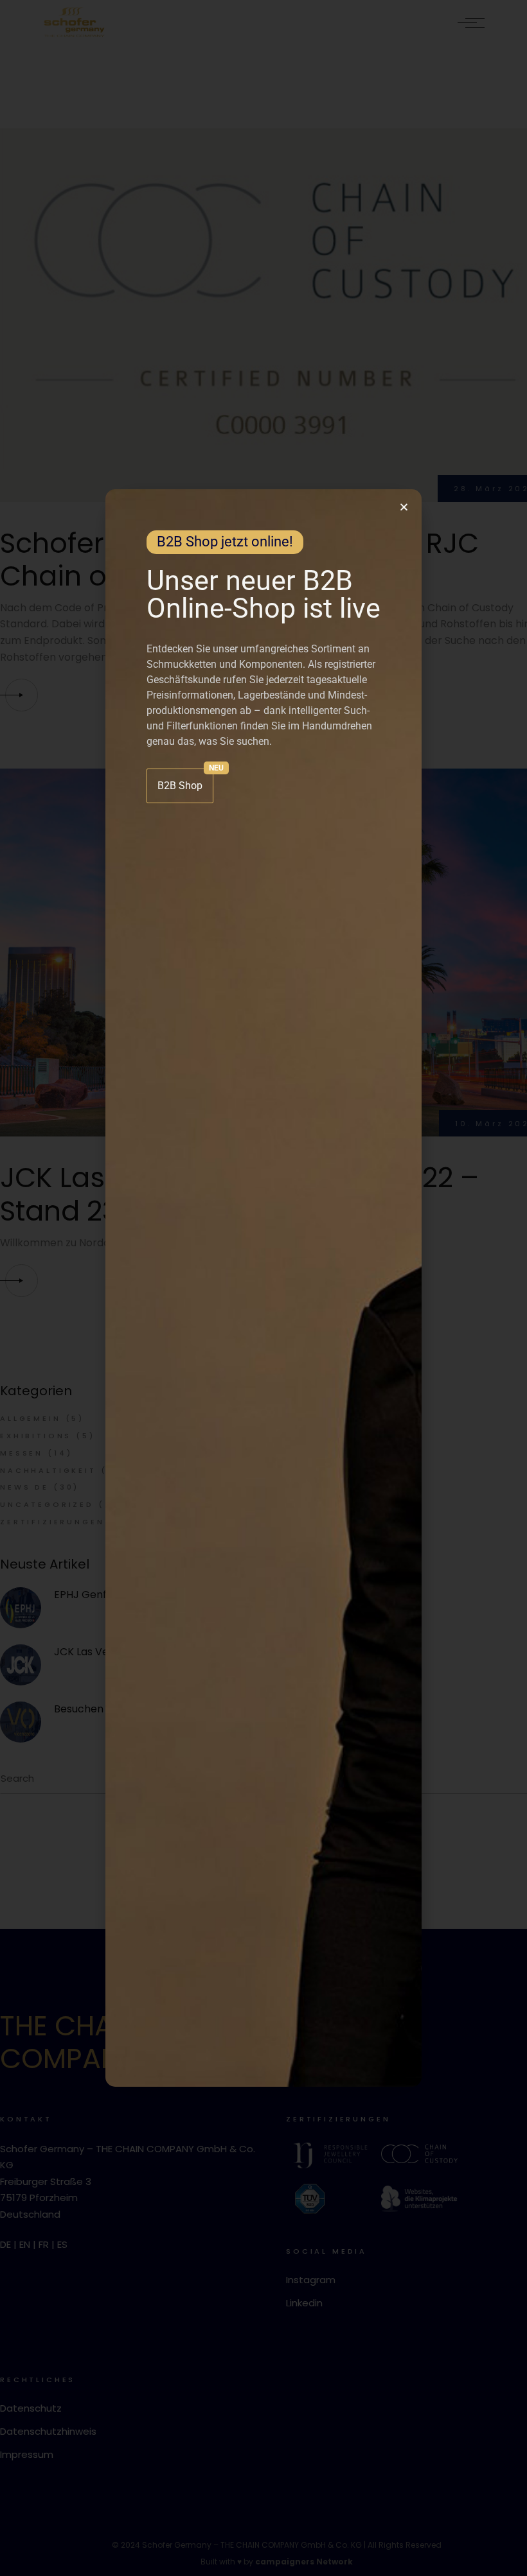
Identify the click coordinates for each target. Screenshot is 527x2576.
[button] (404, 507)
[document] (263, 1288)
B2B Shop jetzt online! (225, 542)
